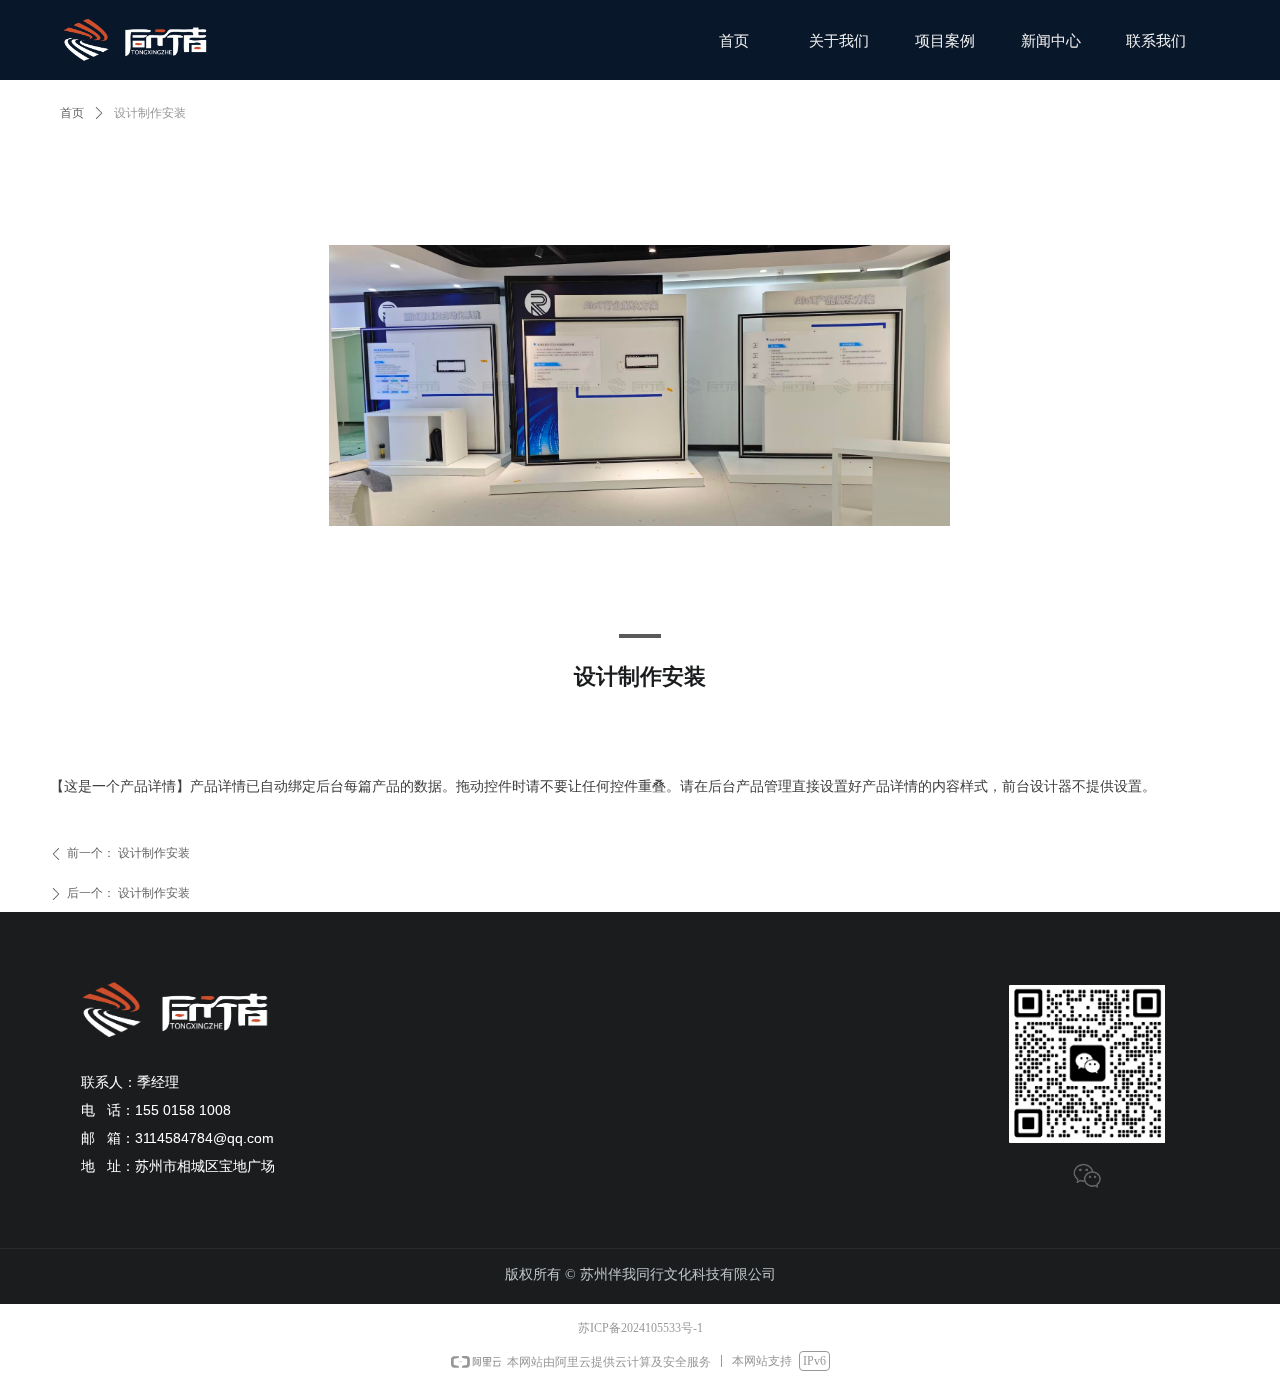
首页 (72, 113)
